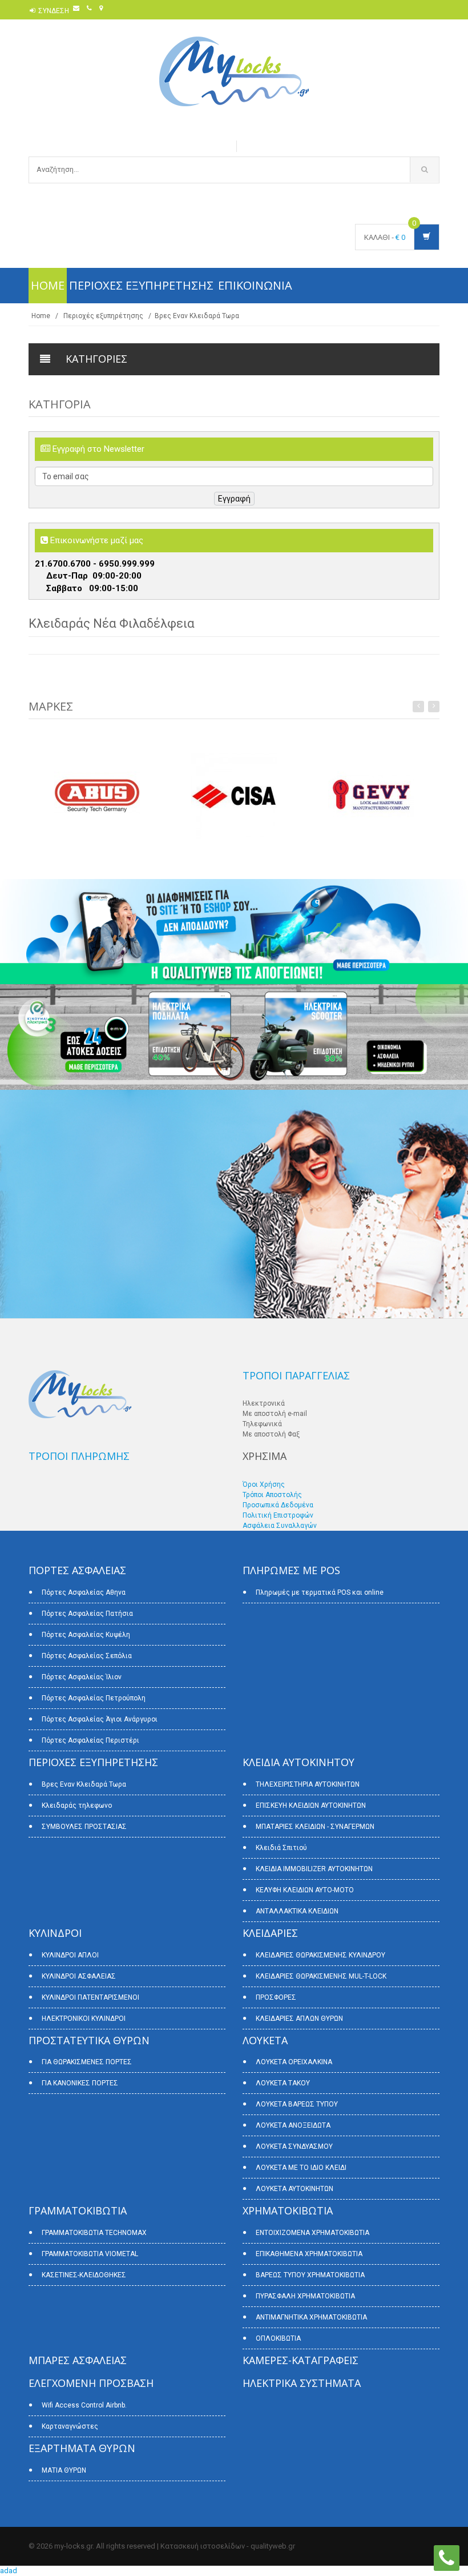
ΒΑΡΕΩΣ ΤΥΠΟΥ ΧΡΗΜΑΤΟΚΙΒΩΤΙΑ (310, 2275)
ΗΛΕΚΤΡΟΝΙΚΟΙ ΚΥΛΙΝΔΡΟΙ (84, 2019)
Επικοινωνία (255, 285)
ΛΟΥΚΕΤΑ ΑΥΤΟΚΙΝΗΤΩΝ (294, 2189)
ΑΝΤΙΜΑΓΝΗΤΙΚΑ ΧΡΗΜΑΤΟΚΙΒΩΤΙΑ (311, 2317)
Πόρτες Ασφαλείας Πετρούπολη (94, 1698)
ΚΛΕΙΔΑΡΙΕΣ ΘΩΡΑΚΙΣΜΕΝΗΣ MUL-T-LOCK (321, 1976)
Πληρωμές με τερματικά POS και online (320, 1592)
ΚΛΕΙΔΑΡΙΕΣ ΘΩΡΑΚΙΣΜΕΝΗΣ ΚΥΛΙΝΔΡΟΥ (320, 1955)
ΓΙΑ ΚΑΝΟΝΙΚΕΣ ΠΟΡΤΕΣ (80, 2083)
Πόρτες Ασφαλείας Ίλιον (82, 1677)
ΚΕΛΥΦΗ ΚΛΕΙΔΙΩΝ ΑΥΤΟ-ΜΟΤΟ (305, 1890)
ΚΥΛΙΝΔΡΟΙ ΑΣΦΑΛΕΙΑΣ (79, 1976)
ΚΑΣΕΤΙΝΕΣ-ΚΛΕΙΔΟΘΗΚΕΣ (84, 2275)
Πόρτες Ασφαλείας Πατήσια (87, 1614)
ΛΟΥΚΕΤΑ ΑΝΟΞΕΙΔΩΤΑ (293, 2125)
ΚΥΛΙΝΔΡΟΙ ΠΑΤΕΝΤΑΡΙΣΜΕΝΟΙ (90, 1997)
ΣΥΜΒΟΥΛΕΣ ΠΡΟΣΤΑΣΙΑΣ (84, 1827)
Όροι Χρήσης (264, 1484)
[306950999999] (447, 2557)
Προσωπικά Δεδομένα (278, 1505)
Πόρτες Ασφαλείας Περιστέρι (90, 1740)
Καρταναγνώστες (70, 2426)
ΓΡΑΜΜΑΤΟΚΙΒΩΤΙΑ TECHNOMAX (94, 2233)
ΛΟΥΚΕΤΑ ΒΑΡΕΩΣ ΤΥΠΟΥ (297, 2104)
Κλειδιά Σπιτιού (281, 1848)
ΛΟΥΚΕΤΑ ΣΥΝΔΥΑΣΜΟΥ (294, 2146)
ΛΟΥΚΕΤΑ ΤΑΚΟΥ (283, 2083)
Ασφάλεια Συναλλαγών (280, 1526)
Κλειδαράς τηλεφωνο (77, 1805)
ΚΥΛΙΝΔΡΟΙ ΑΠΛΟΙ (70, 1955)
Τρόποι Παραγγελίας (296, 1375)
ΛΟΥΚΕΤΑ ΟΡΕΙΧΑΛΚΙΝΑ (294, 2062)
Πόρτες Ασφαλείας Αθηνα (84, 1592)
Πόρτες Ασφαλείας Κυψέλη (86, 1635)
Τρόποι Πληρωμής (79, 1456)
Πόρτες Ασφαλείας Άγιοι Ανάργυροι (100, 1719)
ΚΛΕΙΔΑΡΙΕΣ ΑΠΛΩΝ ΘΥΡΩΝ (299, 2019)
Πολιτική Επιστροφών (278, 1515)
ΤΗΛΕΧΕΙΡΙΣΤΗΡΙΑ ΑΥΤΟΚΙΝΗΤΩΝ (308, 1784)
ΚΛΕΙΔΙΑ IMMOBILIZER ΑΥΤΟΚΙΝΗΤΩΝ (314, 1869)
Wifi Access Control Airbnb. (84, 2405)
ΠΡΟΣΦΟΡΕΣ (276, 1997)
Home (48, 285)
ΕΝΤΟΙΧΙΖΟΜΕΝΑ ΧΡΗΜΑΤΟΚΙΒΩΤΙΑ (312, 2233)
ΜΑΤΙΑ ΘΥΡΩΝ (64, 2470)
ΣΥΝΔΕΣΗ (54, 11)
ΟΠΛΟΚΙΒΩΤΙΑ (278, 2338)
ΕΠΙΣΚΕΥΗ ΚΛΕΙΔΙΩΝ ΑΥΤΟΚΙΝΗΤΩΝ (311, 1805)
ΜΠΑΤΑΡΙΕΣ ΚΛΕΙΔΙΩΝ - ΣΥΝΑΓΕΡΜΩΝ (315, 1827)
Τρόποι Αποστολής (272, 1495)
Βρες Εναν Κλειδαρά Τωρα (197, 316)
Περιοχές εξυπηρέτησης (141, 285)
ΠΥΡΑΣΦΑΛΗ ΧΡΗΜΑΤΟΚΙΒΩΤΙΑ (305, 2296)
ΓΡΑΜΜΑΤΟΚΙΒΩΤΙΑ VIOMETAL (90, 2254)
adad (9, 2571)
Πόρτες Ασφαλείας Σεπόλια (87, 1656)
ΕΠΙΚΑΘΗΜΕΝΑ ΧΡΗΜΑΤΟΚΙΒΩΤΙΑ (309, 2254)
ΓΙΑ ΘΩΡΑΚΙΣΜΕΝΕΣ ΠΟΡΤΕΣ (87, 2062)
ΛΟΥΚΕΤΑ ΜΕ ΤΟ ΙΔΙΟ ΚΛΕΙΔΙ (301, 2168)
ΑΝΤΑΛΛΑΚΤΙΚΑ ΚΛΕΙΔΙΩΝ (297, 1911)
